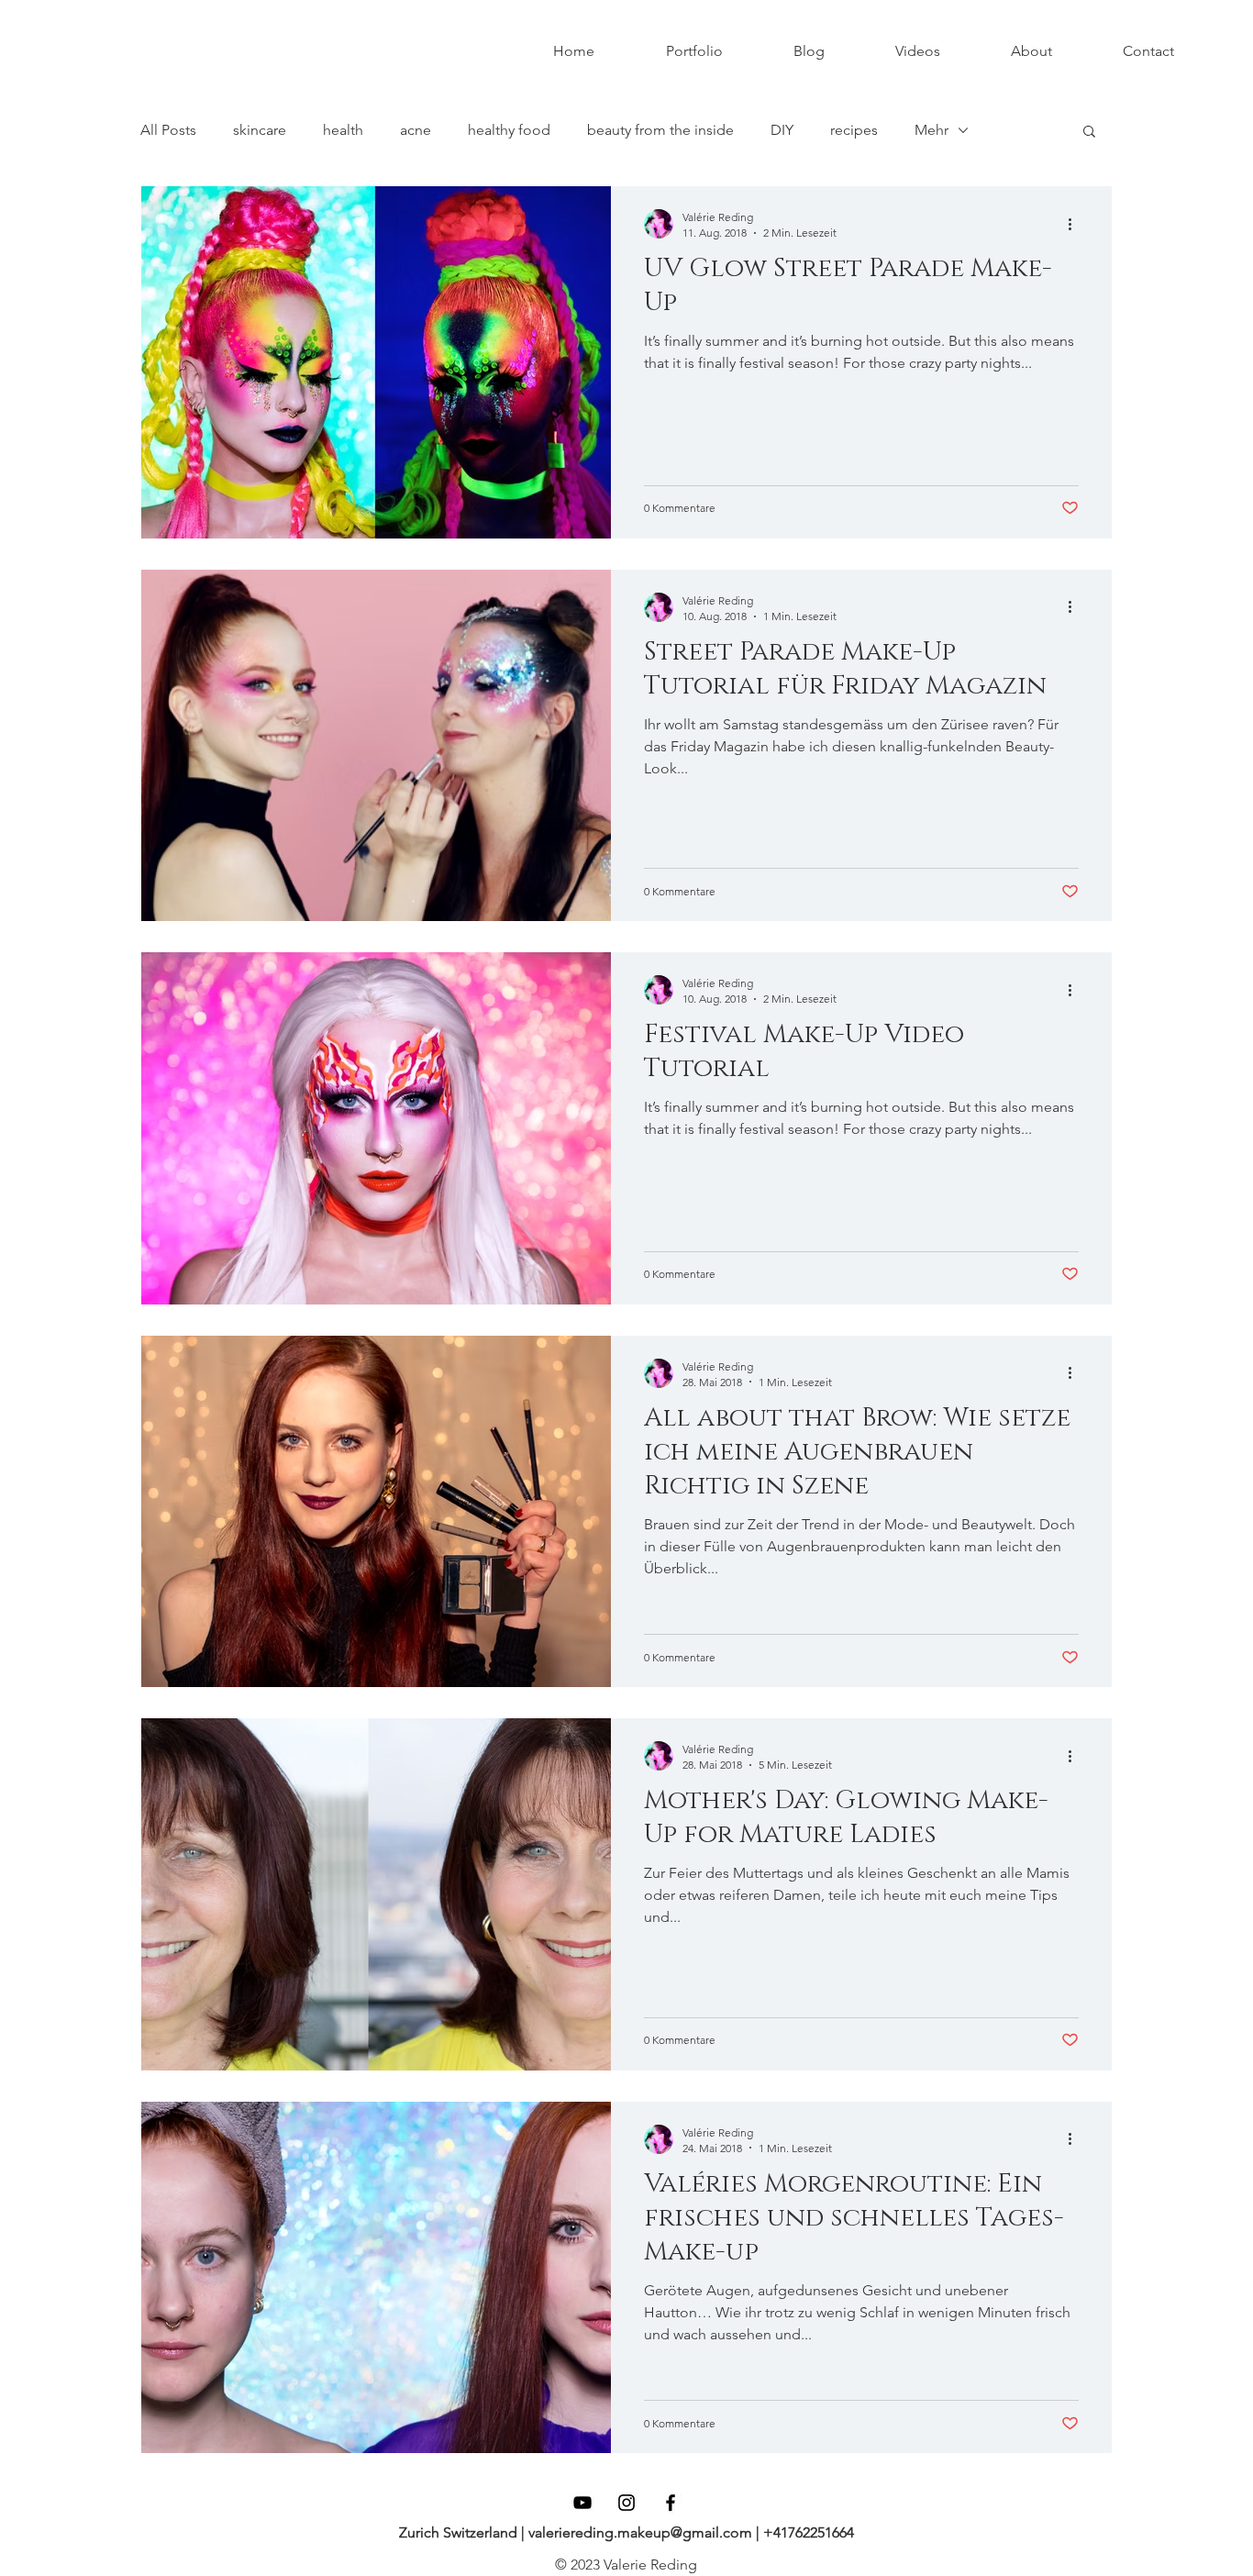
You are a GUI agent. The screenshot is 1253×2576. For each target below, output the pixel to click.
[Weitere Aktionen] (1076, 224)
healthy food (509, 130)
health (343, 130)
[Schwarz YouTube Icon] (582, 2503)
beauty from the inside (660, 130)
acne (416, 130)
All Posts (168, 130)
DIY (782, 130)
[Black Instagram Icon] (626, 2503)
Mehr (931, 130)
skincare (260, 130)
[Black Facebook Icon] (671, 2503)
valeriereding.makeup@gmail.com (638, 2532)
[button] (1089, 133)
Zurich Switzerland (460, 2532)
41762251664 (814, 2532)
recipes (854, 130)
